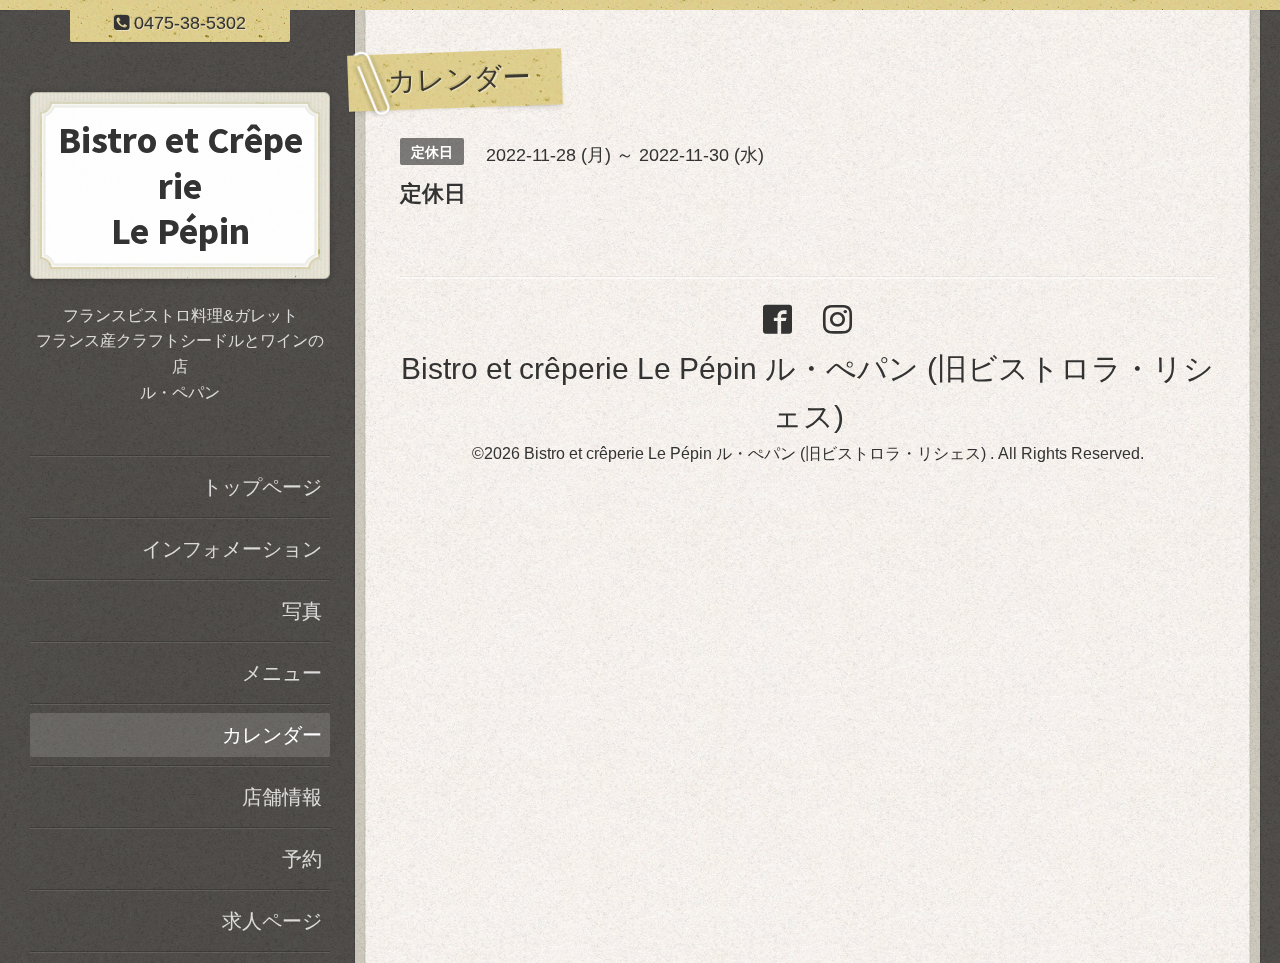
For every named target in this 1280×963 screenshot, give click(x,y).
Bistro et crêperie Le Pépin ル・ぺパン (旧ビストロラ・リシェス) (757, 453)
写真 (302, 611)
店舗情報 (282, 797)
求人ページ (272, 921)
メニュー (282, 673)
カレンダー (272, 735)
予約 (302, 859)
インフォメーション (232, 549)
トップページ (262, 487)
